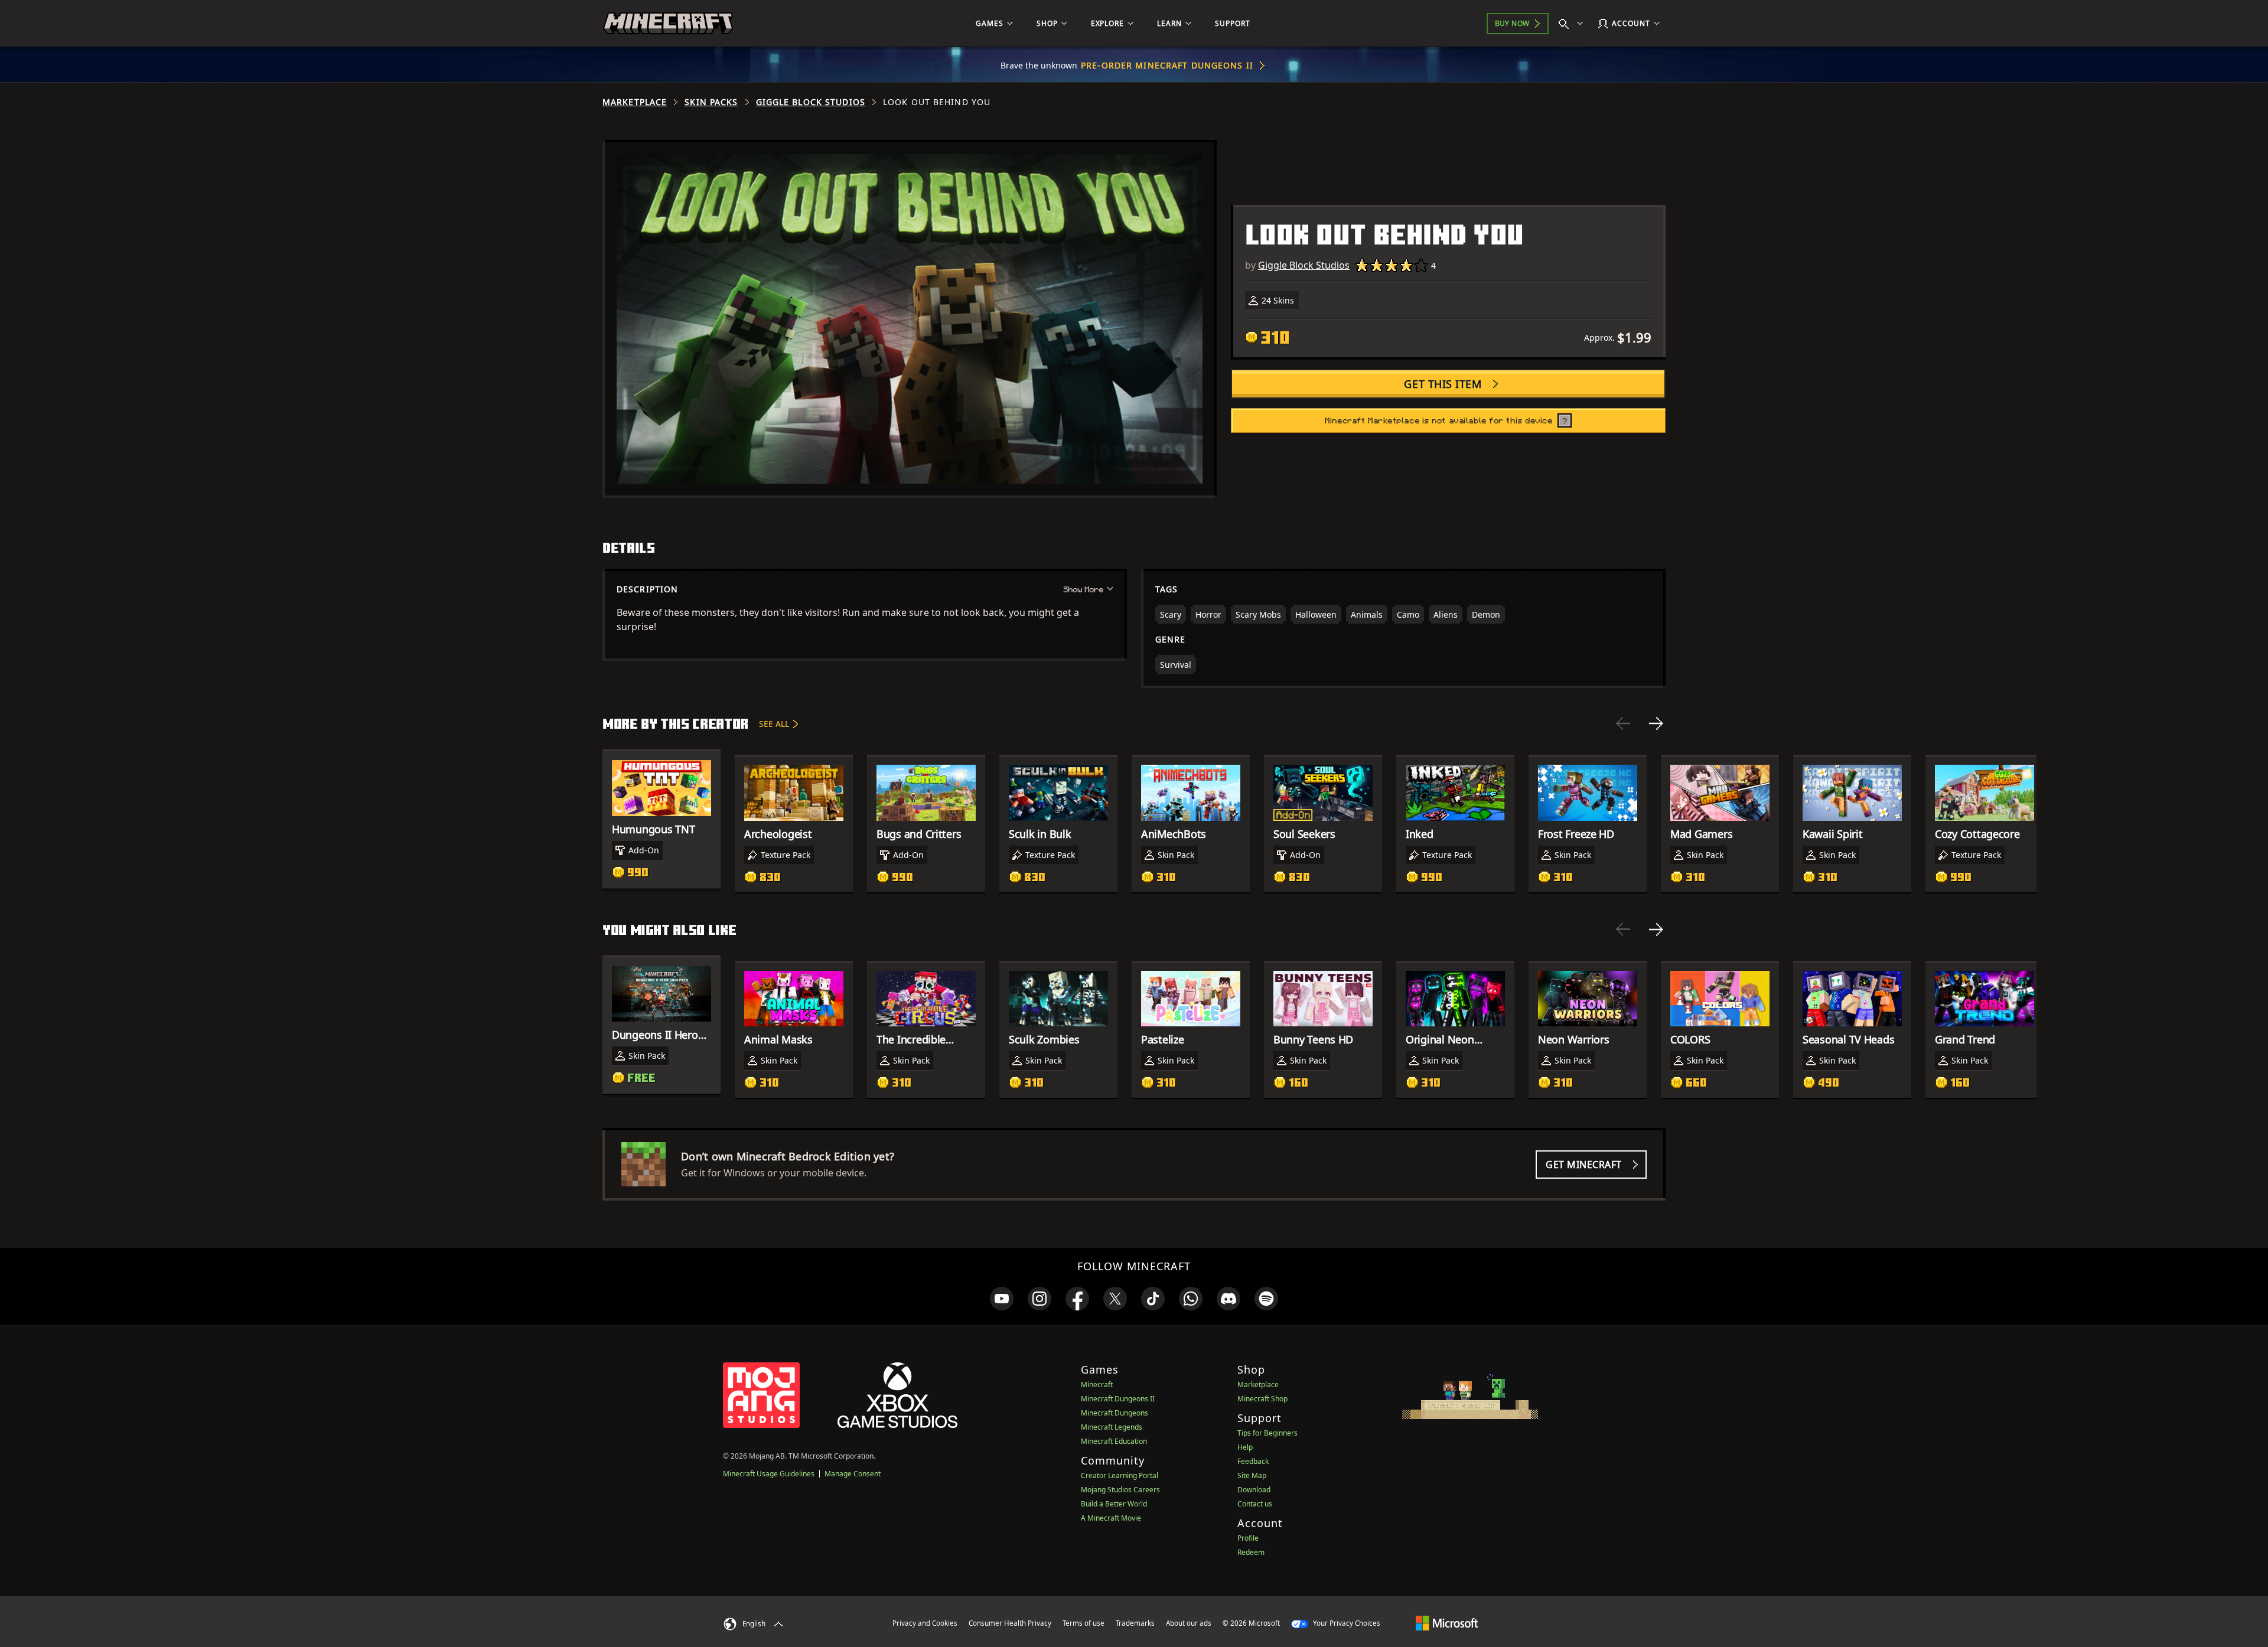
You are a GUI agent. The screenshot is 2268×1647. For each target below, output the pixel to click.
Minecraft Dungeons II (1118, 1399)
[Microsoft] (1447, 1623)
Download (1254, 1490)
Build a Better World (1114, 1504)
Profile (1248, 1538)
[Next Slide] (1656, 723)
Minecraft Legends (1112, 1427)
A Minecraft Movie (1111, 1518)
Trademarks (1135, 1623)
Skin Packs (711, 102)
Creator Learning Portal (1120, 1475)
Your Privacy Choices (1346, 1623)
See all (774, 724)
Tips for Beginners (1267, 1433)
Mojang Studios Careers (1120, 1490)
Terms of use (1084, 1623)
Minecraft (1097, 1385)
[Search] (1573, 24)
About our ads (1189, 1623)
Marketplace (635, 102)
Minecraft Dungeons (1115, 1413)
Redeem (1251, 1552)
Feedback (1253, 1461)
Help (1245, 1447)
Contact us (1255, 1504)
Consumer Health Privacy (1010, 1623)
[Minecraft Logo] (668, 24)
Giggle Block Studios (811, 102)
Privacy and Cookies (925, 1623)
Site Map (1252, 1475)
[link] (1002, 1299)
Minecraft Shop (1262, 1399)
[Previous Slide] (1623, 723)
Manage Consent (853, 1474)
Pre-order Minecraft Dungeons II (1167, 65)
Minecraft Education (1114, 1441)
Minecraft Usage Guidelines (769, 1474)
